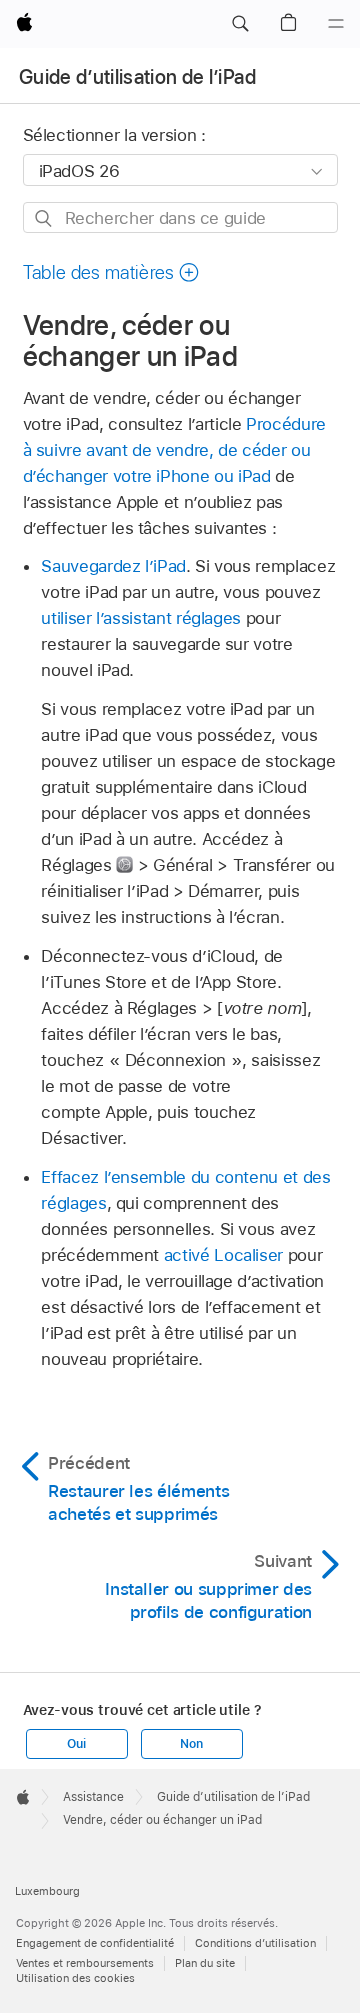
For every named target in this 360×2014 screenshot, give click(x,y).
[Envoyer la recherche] (44, 218)
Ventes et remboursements (85, 1963)
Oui (76, 1744)
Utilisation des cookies (75, 1978)
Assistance (93, 1797)
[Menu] (336, 24)
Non (191, 1744)
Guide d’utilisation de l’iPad (137, 77)
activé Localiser (223, 1255)
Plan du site (205, 1963)
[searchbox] (180, 217)
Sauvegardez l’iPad (113, 566)
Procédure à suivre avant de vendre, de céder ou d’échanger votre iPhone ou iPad (174, 450)
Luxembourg (47, 1891)
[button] (240, 24)
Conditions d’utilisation (255, 1943)
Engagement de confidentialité (95, 1943)
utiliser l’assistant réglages (141, 618)
